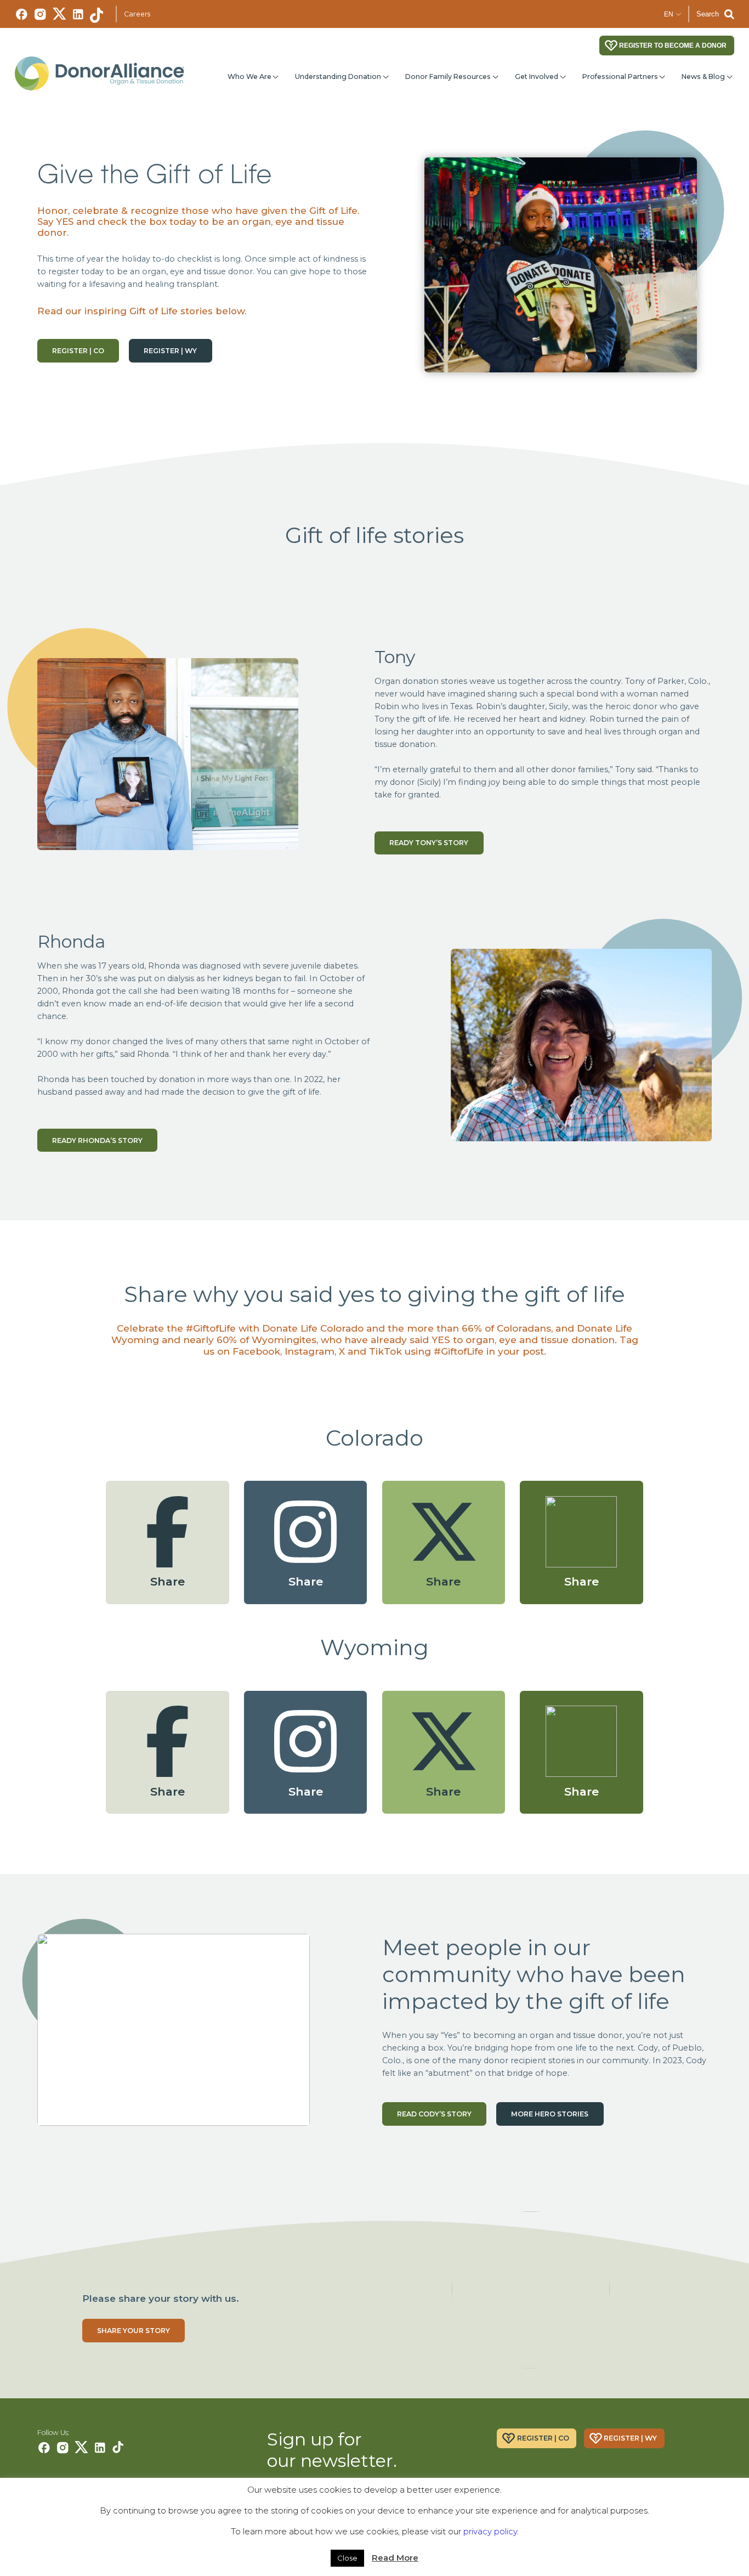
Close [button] (347, 2558)
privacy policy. (491, 2531)
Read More (395, 2558)
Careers (137, 14)
